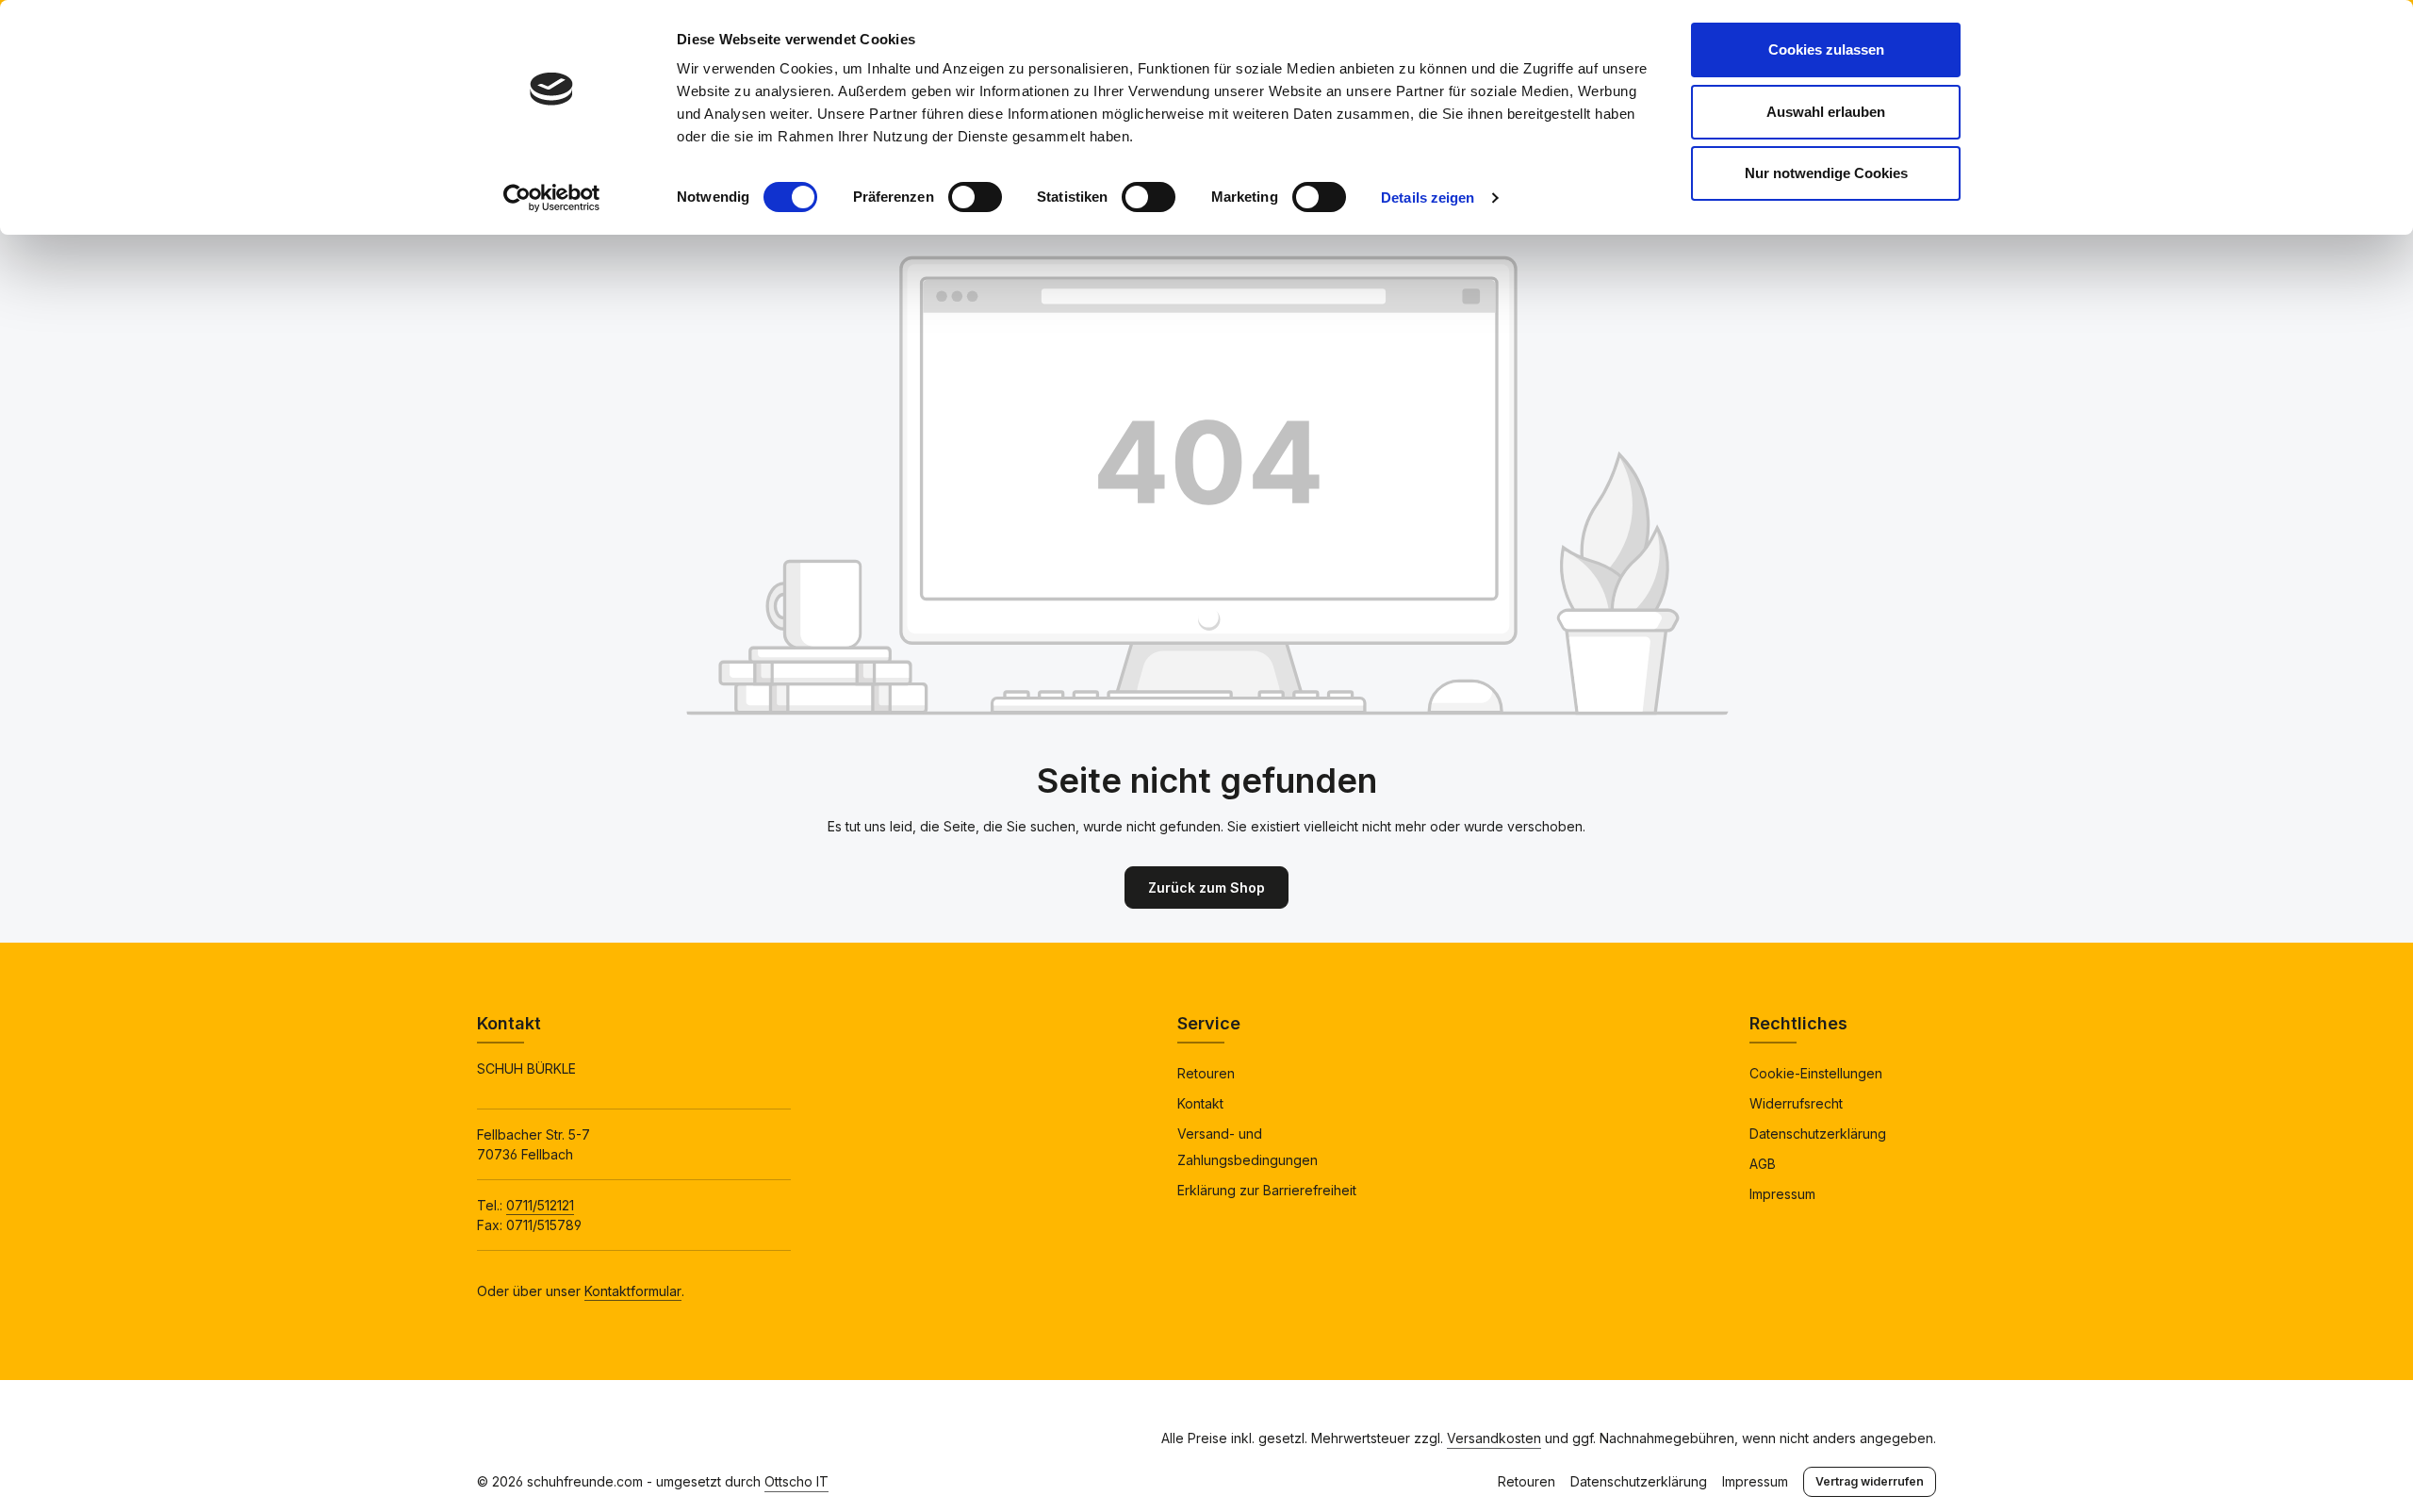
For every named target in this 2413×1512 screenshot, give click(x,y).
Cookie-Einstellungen (1816, 1073)
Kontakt (1200, 1103)
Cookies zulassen (1826, 49)
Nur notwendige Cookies (1826, 173)
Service (1209, 1023)
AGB (1763, 1164)
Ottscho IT (796, 1481)
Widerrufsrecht (1796, 1103)
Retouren (1206, 1073)
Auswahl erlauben (1826, 112)
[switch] (975, 197)
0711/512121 (540, 1205)
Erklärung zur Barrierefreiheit (1267, 1190)
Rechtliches (1798, 1023)
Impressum (1782, 1194)
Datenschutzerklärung (1818, 1134)
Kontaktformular (633, 1291)
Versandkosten (1494, 1438)
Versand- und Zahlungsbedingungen (1248, 1147)
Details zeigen (1428, 197)
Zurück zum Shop (1206, 887)
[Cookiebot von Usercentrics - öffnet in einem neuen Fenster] (552, 198)
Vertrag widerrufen (1870, 1481)
